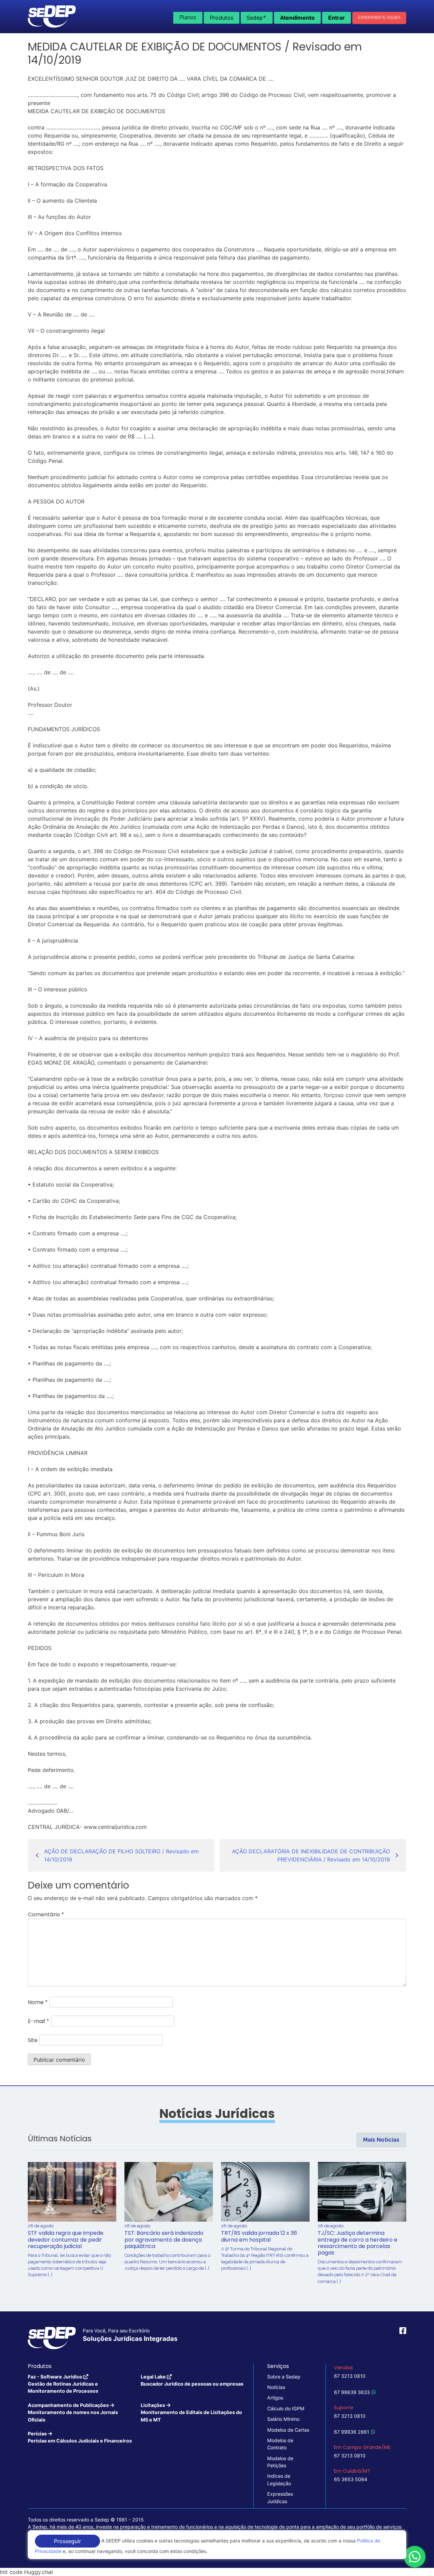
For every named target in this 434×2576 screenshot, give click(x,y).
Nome (38, 2002)
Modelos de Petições (280, 2462)
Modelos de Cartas (288, 2430)
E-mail (38, 2021)
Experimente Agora (379, 18)
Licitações (191, 2412)
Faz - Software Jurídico (63, 2384)
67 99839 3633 (352, 2392)
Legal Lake (192, 2380)
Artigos (275, 2398)
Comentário (46, 1914)
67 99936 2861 (352, 2432)
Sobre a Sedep (284, 2377)
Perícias (80, 2437)
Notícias (276, 2387)
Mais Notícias (381, 2140)
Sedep (257, 17)
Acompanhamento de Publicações (73, 2412)
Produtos (222, 18)
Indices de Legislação (279, 2479)
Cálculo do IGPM (286, 2408)
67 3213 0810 (350, 2376)
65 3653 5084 (351, 2479)
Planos (188, 17)
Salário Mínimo (283, 2419)
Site (33, 2040)
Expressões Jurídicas (280, 2497)
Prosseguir (67, 2541)
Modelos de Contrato (280, 2444)
